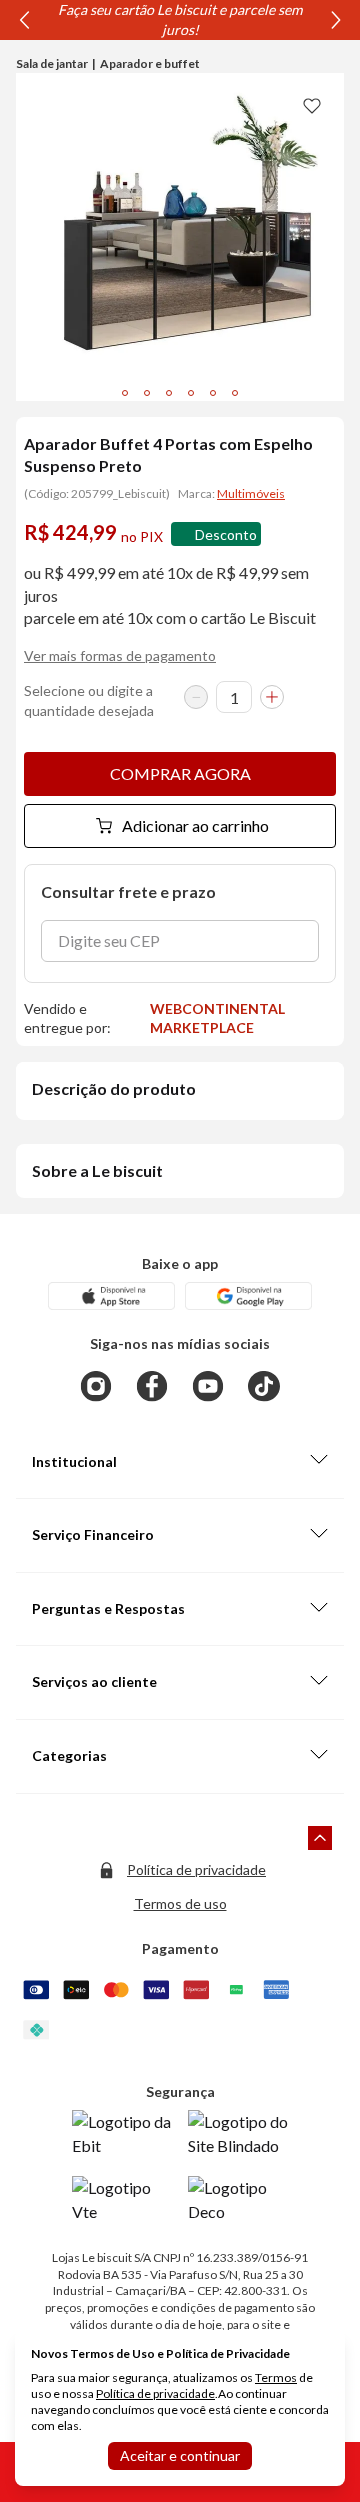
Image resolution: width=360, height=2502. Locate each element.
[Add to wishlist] (312, 105)
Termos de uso (180, 1903)
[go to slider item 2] (169, 393)
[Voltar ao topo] (320, 1838)
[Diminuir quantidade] (196, 697)
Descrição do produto (114, 1088)
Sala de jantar (52, 63)
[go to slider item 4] (213, 393)
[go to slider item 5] (235, 393)
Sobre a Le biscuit (97, 1170)
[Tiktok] (264, 1386)
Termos (276, 2377)
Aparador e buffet (150, 63)
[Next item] (336, 20)
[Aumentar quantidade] (272, 697)
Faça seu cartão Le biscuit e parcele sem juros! (180, 19)
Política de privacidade (196, 1869)
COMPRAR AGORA (180, 773)
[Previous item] (24, 20)
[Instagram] (96, 1386)
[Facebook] (152, 1386)
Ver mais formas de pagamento (120, 655)
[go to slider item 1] (147, 393)
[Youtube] (208, 1386)
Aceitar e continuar (180, 2455)
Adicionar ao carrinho (195, 825)
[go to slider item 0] (125, 393)
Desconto (226, 534)
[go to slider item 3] (191, 393)
